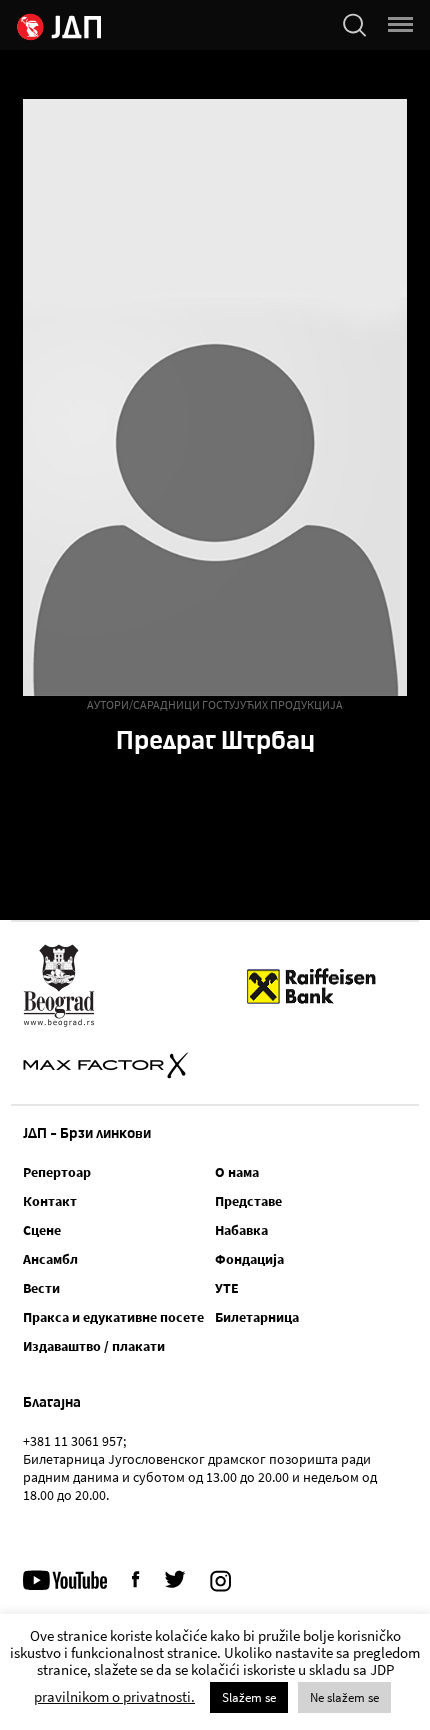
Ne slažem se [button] (344, 1697)
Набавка (241, 1230)
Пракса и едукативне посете (113, 1317)
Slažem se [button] (249, 1697)
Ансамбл (50, 1259)
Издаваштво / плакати (94, 1346)
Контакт (50, 1201)
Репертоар (57, 1172)
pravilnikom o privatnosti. (114, 1696)
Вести (41, 1288)
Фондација (249, 1259)
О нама (237, 1172)
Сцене (42, 1230)
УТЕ (227, 1288)
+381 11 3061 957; (74, 1441)
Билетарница (257, 1317)
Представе (248, 1201)
